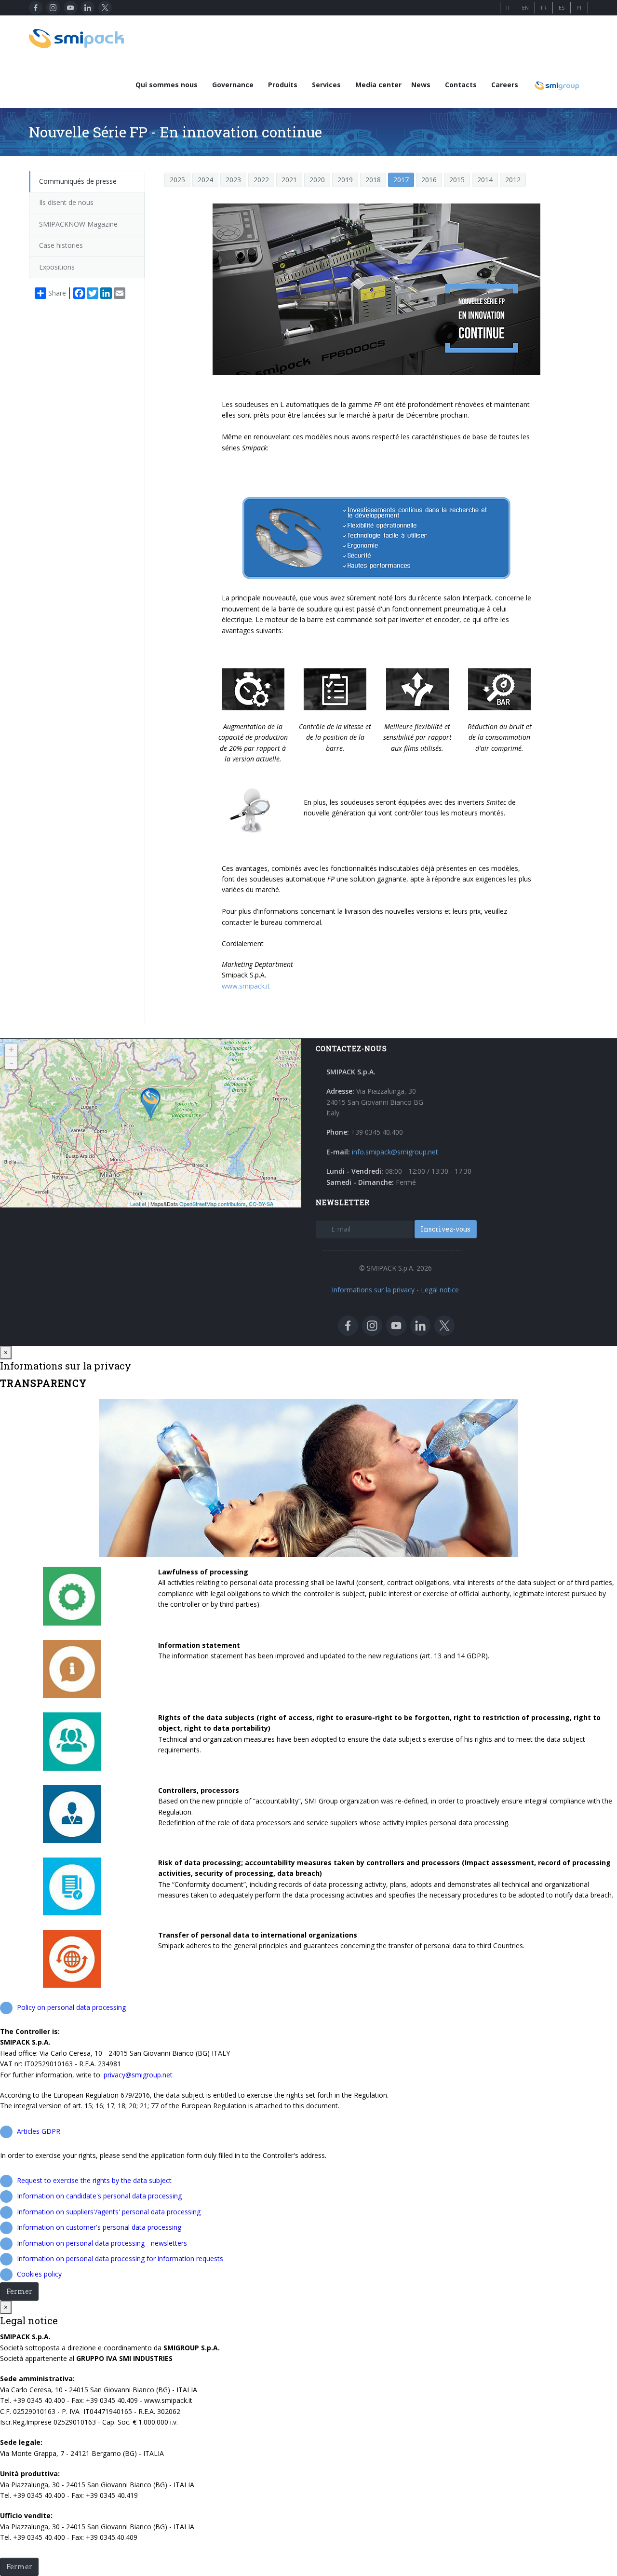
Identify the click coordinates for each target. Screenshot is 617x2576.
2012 (513, 180)
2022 (261, 180)
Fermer (19, 2291)
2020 (317, 180)
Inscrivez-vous (446, 1229)
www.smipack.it (246, 986)
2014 (485, 180)
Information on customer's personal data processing (99, 2227)
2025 (177, 180)
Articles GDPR (39, 2131)
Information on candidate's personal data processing (99, 2196)
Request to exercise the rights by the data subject (94, 2180)
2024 (205, 180)
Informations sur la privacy (373, 1290)
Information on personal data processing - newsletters (102, 2243)
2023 (233, 180)
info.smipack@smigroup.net (395, 1152)
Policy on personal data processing (71, 2007)
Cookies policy (39, 2274)
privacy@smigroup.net (138, 2075)
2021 (289, 180)
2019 (345, 180)
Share (57, 293)
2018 (373, 180)
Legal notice (440, 1290)
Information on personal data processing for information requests (120, 2258)
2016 (429, 180)
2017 (401, 180)
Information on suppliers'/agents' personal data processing (109, 2212)
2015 (457, 180)
